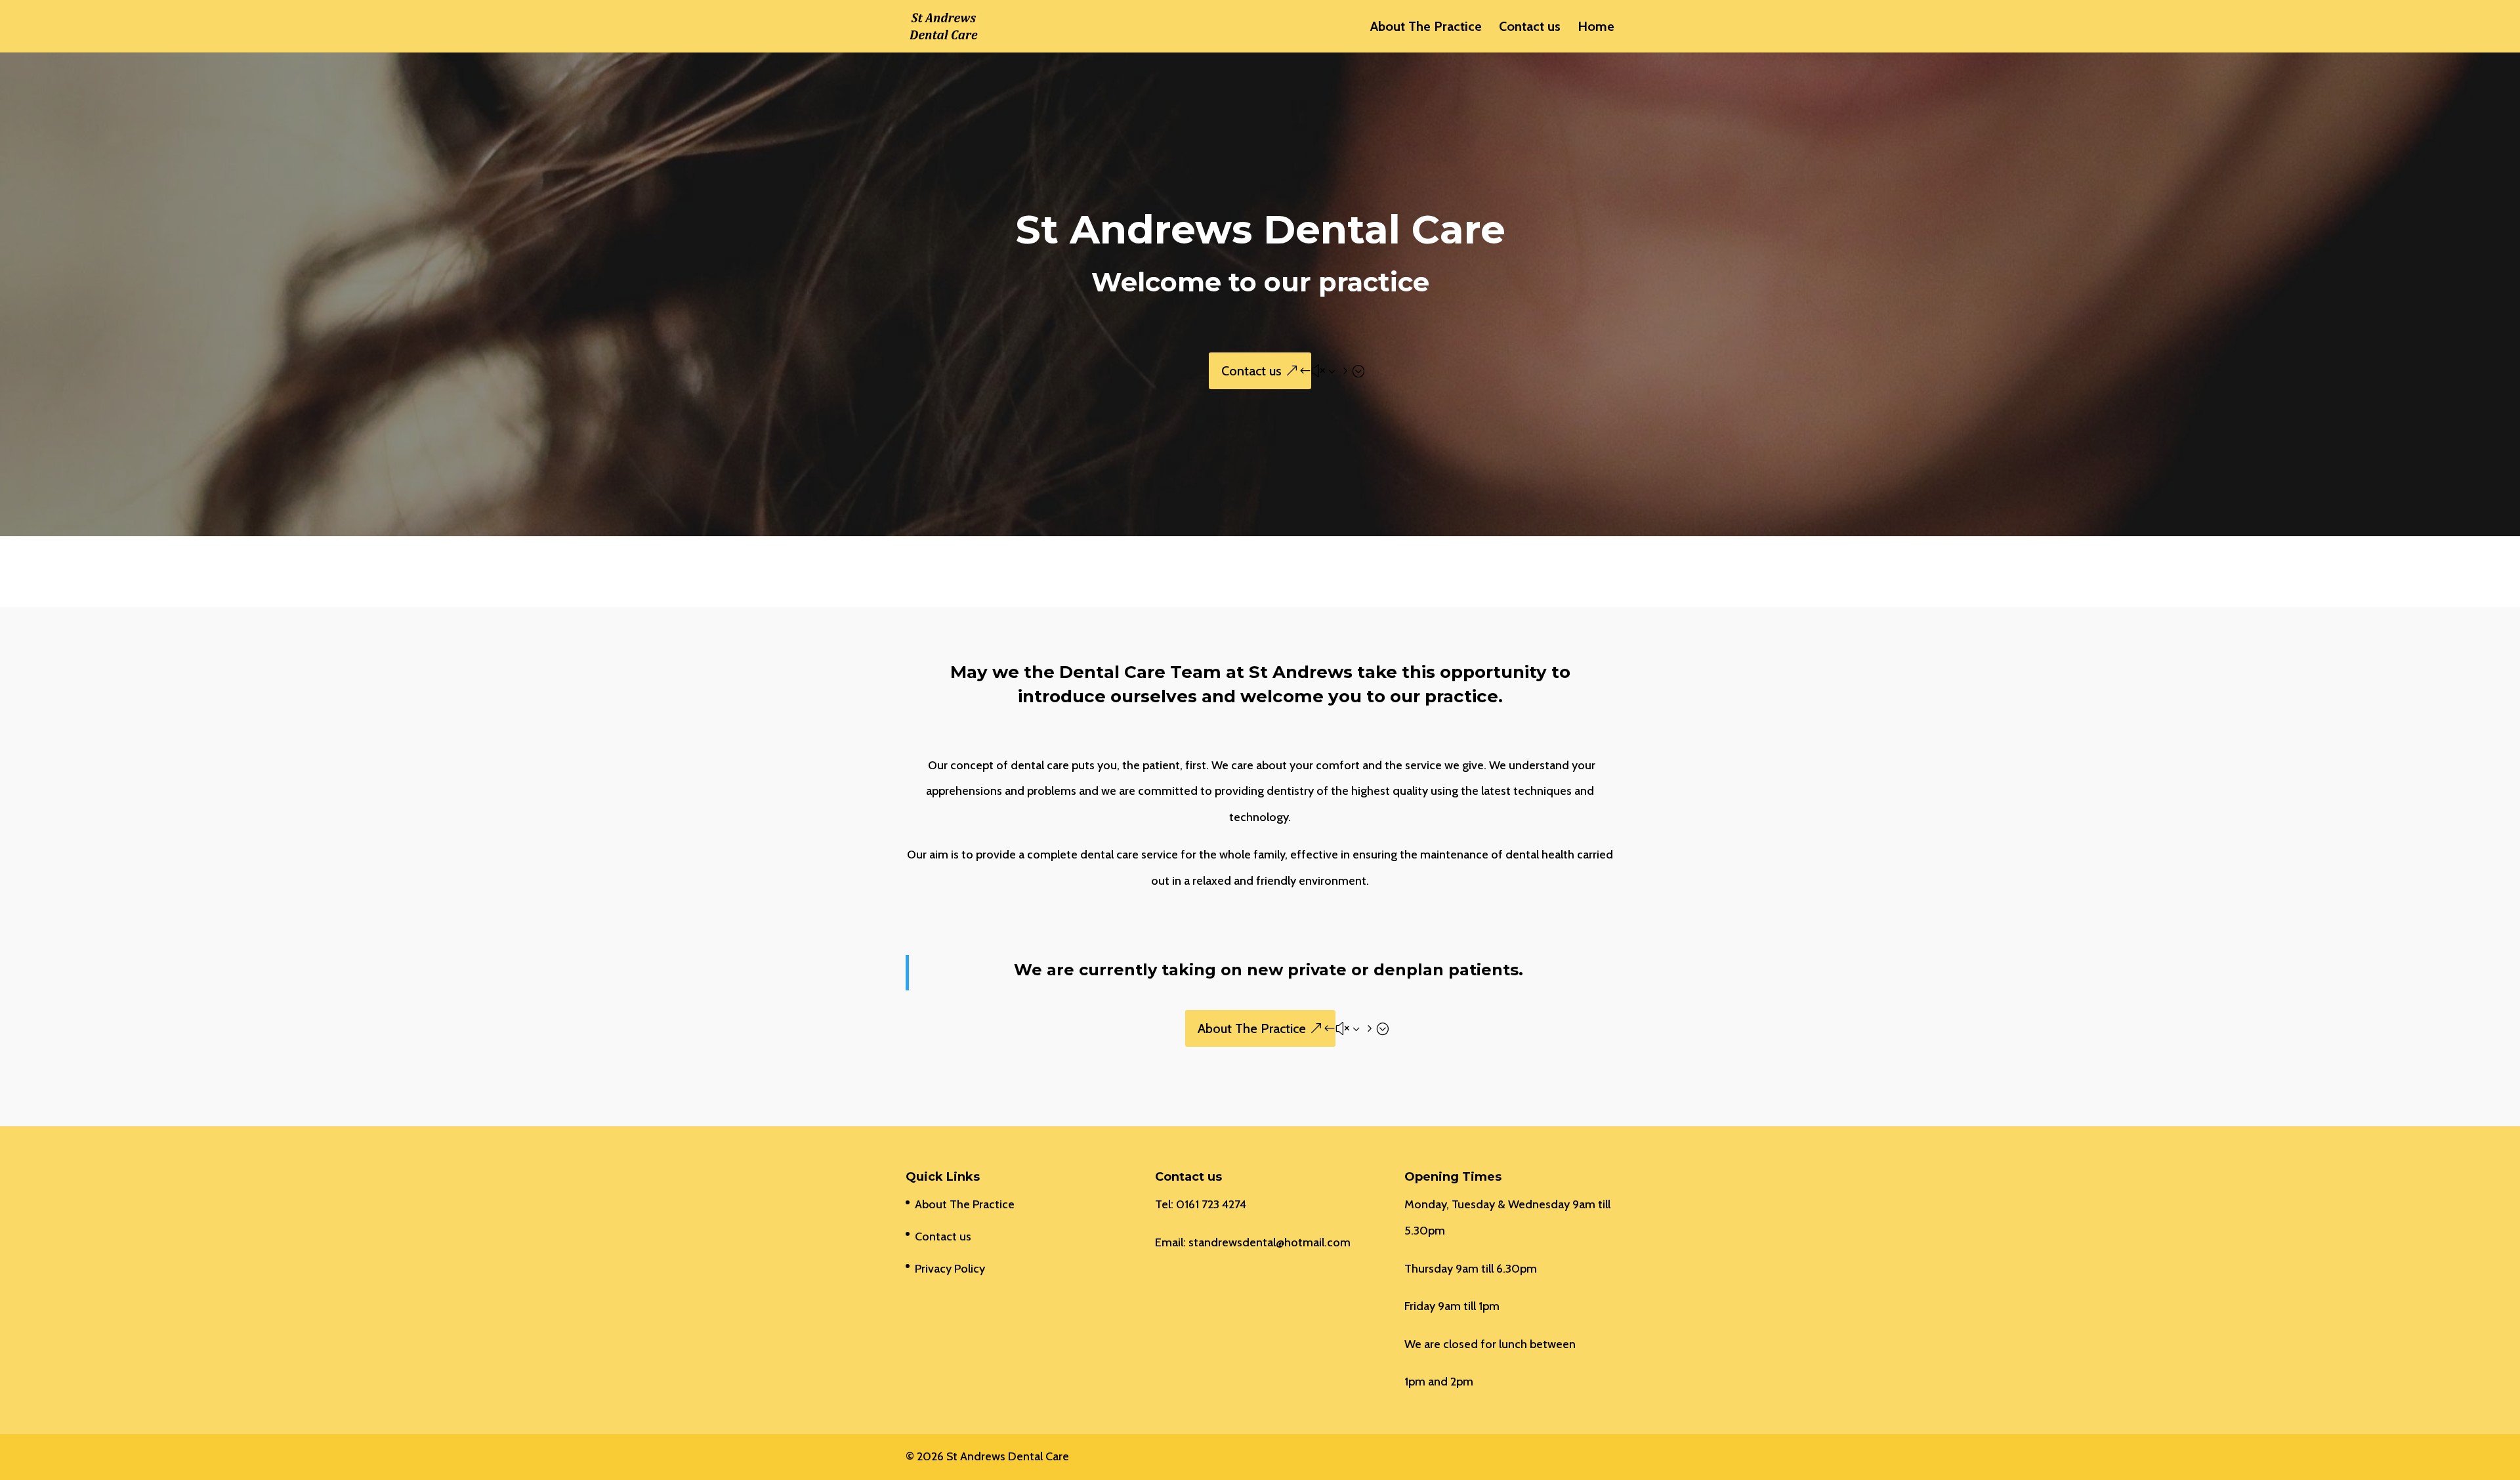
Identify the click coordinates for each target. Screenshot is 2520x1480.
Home (1596, 28)
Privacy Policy (950, 1269)
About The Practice (1426, 28)
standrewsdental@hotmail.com (1270, 1242)
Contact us (1530, 28)
